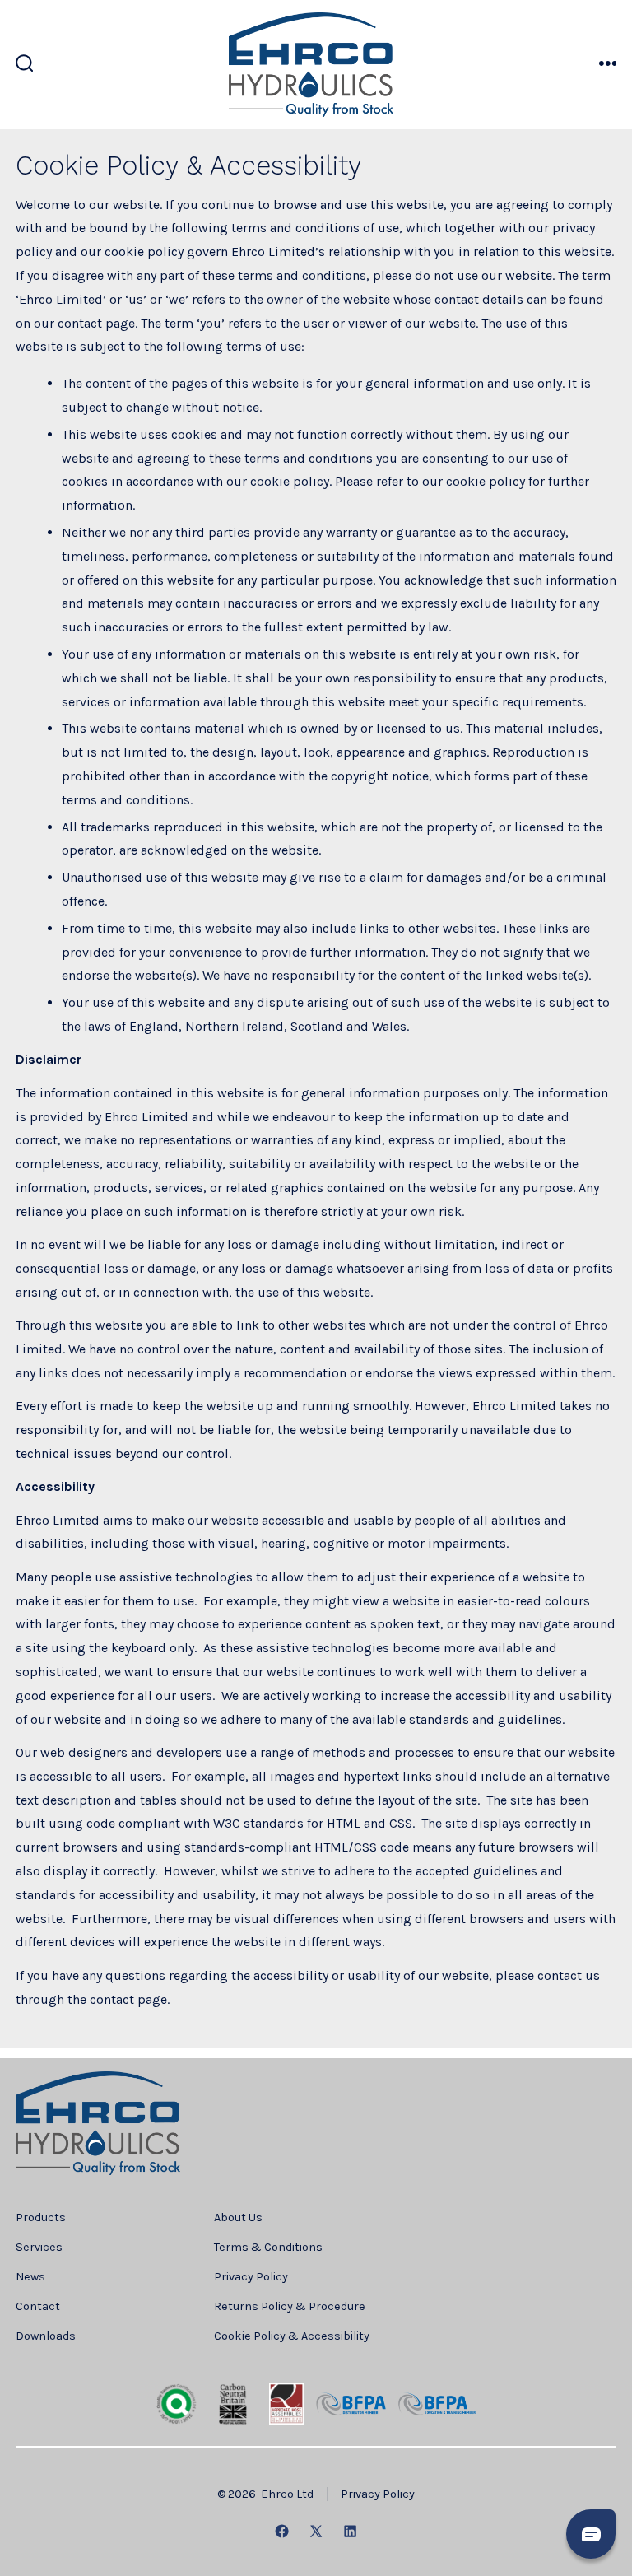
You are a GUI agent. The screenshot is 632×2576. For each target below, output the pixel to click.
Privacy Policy (251, 2277)
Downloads (46, 2336)
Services (39, 2247)
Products (41, 2217)
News (30, 2277)
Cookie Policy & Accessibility (292, 2336)
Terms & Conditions (268, 2247)
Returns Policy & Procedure (290, 2306)
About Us (238, 2217)
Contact (38, 2306)
